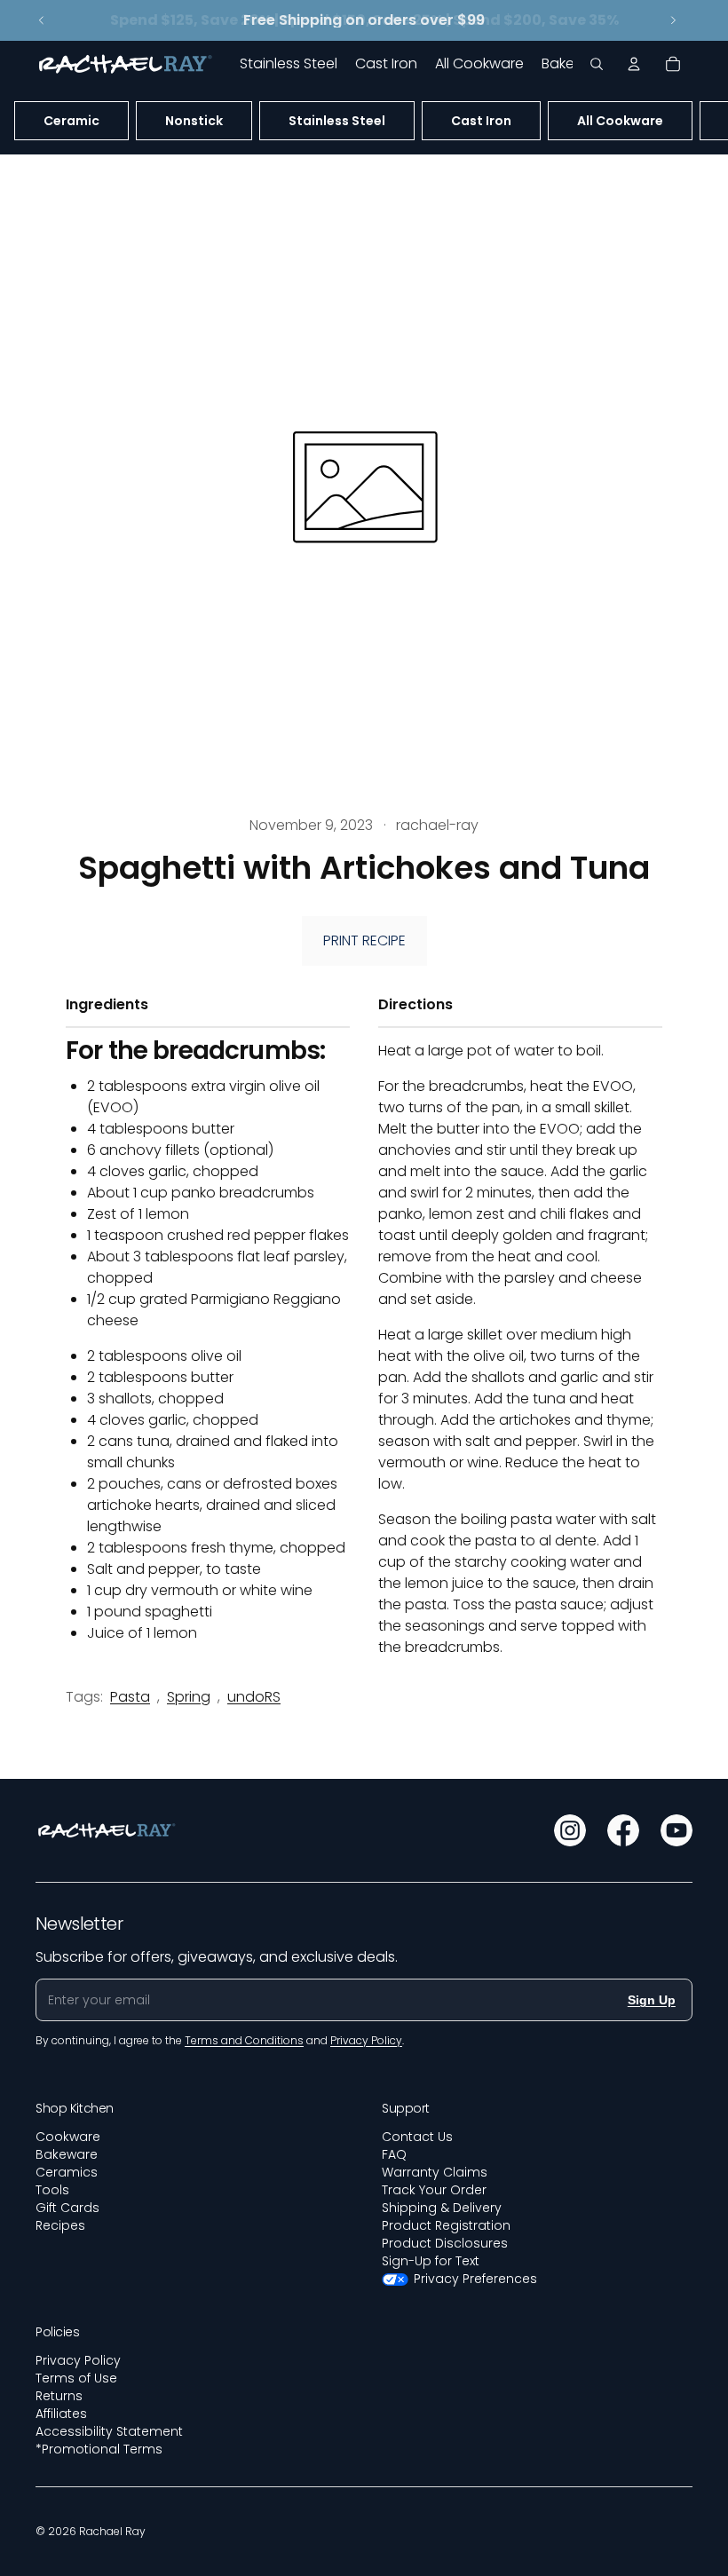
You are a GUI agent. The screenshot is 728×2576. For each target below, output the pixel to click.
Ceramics (67, 2172)
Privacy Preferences (475, 2279)
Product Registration (446, 2225)
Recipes (60, 2225)
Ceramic (71, 121)
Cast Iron (481, 121)
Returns (59, 2396)
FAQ (394, 2154)
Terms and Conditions (244, 2040)
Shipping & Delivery (442, 2208)
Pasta (130, 1697)
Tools (52, 2190)
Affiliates (61, 2414)
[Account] (634, 64)
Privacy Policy (78, 2360)
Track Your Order (434, 2190)
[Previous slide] (42, 20)
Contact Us (417, 2137)
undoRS (254, 1697)
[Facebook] (623, 1830)
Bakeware (67, 2154)
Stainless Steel (337, 121)
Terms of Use (76, 2378)
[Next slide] (673, 20)
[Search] (597, 64)
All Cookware (620, 121)
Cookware (68, 2137)
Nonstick (194, 121)
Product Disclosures (445, 2243)
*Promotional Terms (99, 2449)
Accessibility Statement (109, 2431)
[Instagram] (570, 1830)
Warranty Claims (435, 2172)
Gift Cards (67, 2208)
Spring (189, 1697)
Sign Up (652, 2000)
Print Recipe (364, 940)
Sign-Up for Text (431, 2261)
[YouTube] (677, 1830)
